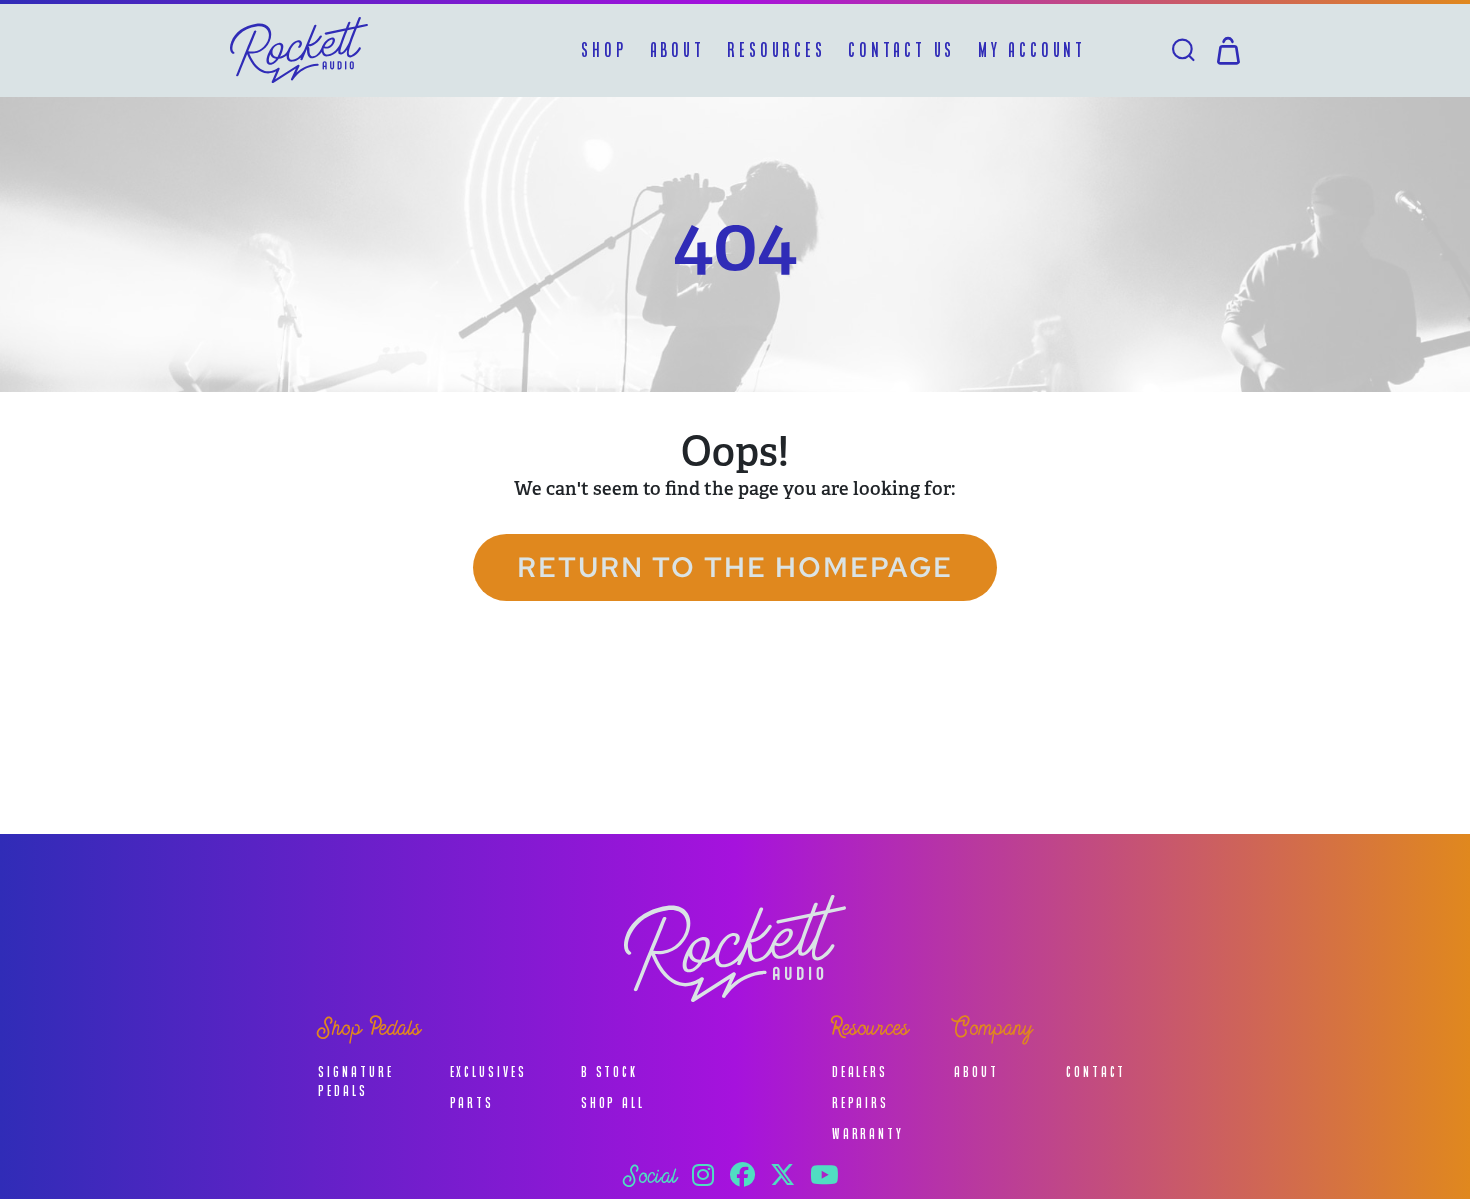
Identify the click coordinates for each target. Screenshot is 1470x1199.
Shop (603, 50)
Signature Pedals (355, 1081)
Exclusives (488, 1071)
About (677, 50)
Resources (776, 50)
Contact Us (901, 50)
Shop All (613, 1102)
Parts (472, 1102)
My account (1032, 50)
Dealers (860, 1071)
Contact (1096, 1071)
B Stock (609, 1071)
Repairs (860, 1102)
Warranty (868, 1133)
